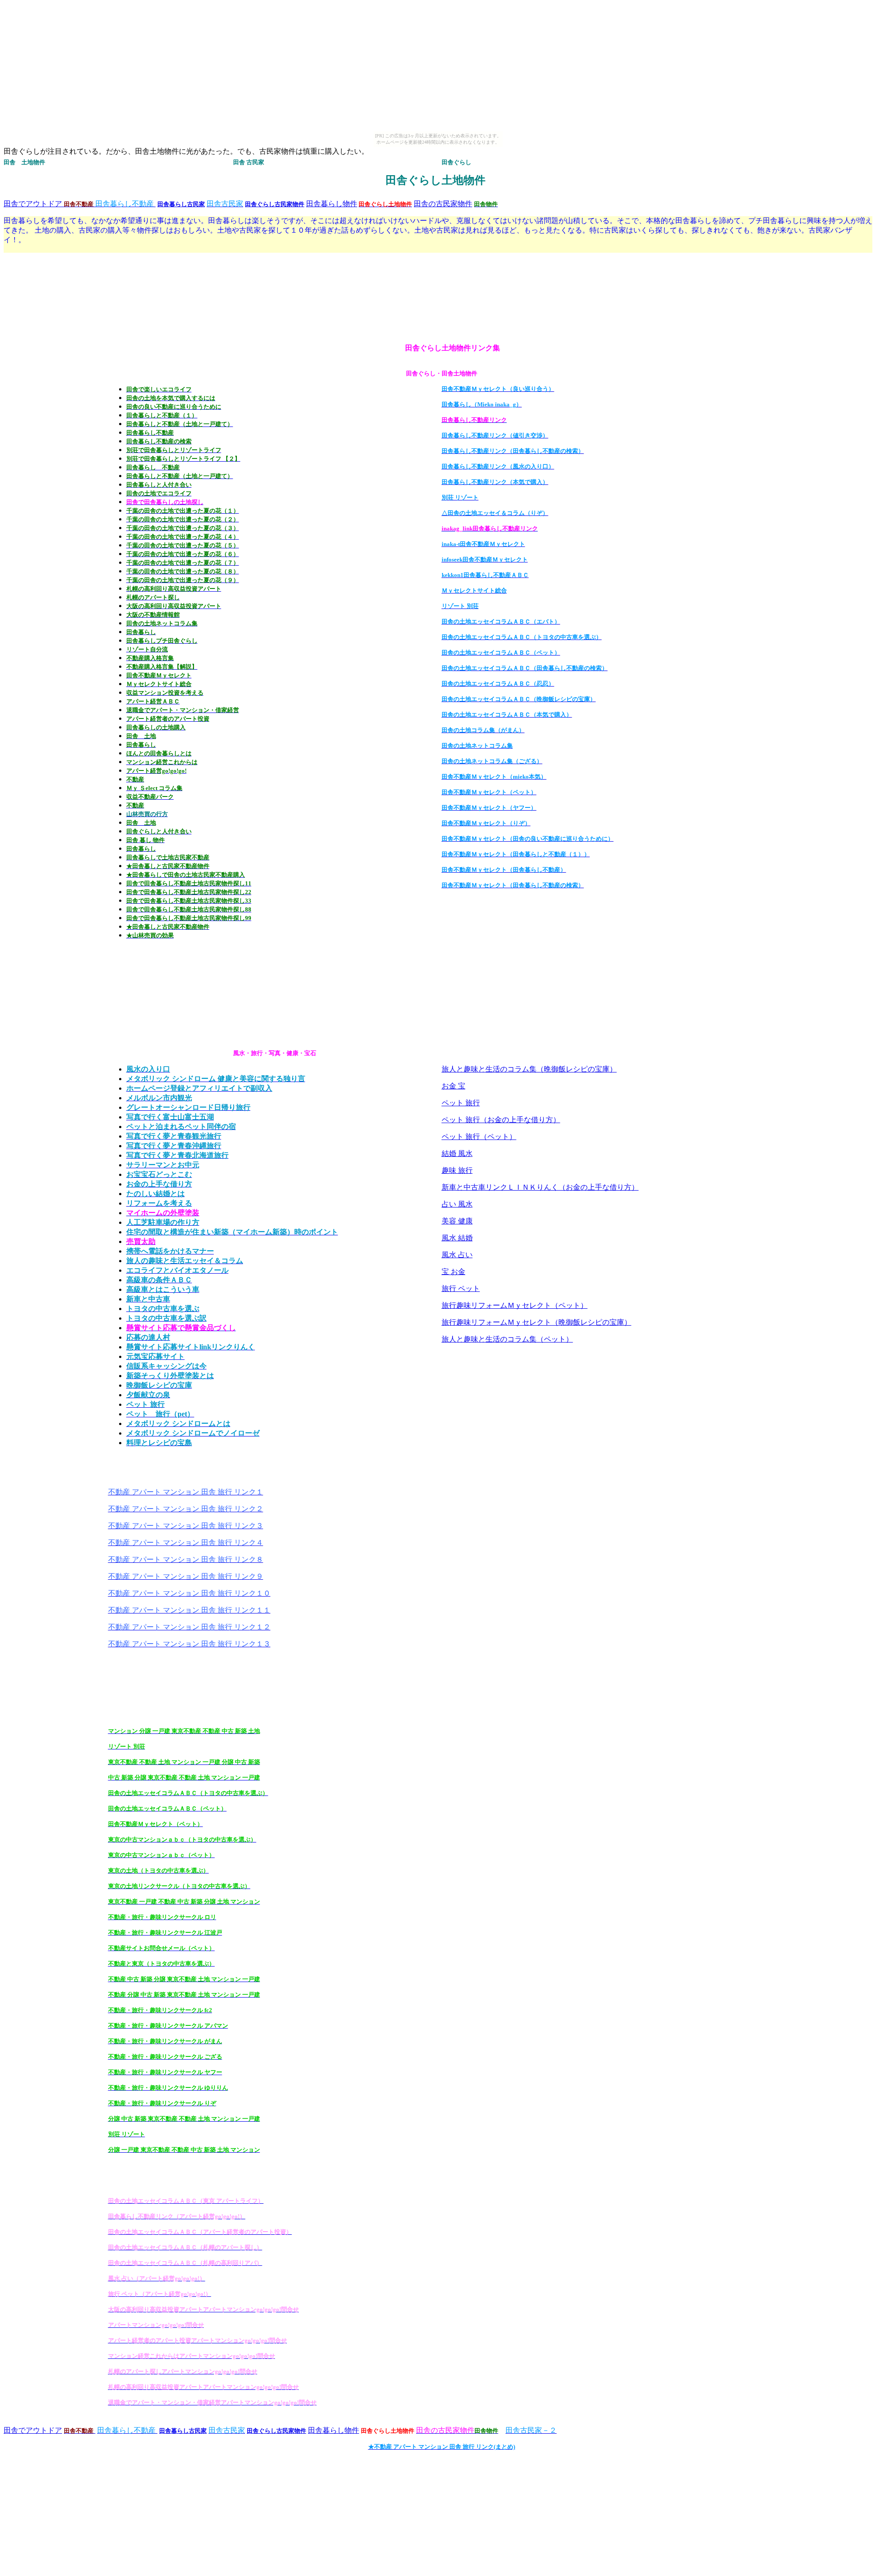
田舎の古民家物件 (443, 204)
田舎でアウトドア (33, 204)
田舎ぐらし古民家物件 (275, 204)
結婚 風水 (457, 1153)
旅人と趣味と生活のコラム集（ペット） (507, 1339)
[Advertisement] (40, 289)
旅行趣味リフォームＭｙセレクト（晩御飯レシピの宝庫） (537, 1322)
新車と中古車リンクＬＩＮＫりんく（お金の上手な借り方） (540, 1187)
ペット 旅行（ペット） (479, 1137)
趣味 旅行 (457, 1170)
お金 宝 (454, 1086)
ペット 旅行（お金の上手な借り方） (501, 1120)
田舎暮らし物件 (332, 204)
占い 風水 (457, 1204)
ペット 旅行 (461, 1103)
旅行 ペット (461, 1288)
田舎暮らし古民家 (181, 204)
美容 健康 (457, 1221)
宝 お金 (454, 1272)
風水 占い (457, 1255)
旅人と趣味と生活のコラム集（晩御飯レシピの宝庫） (529, 1069)
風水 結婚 (457, 1238)
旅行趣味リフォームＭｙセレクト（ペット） (515, 1305)
